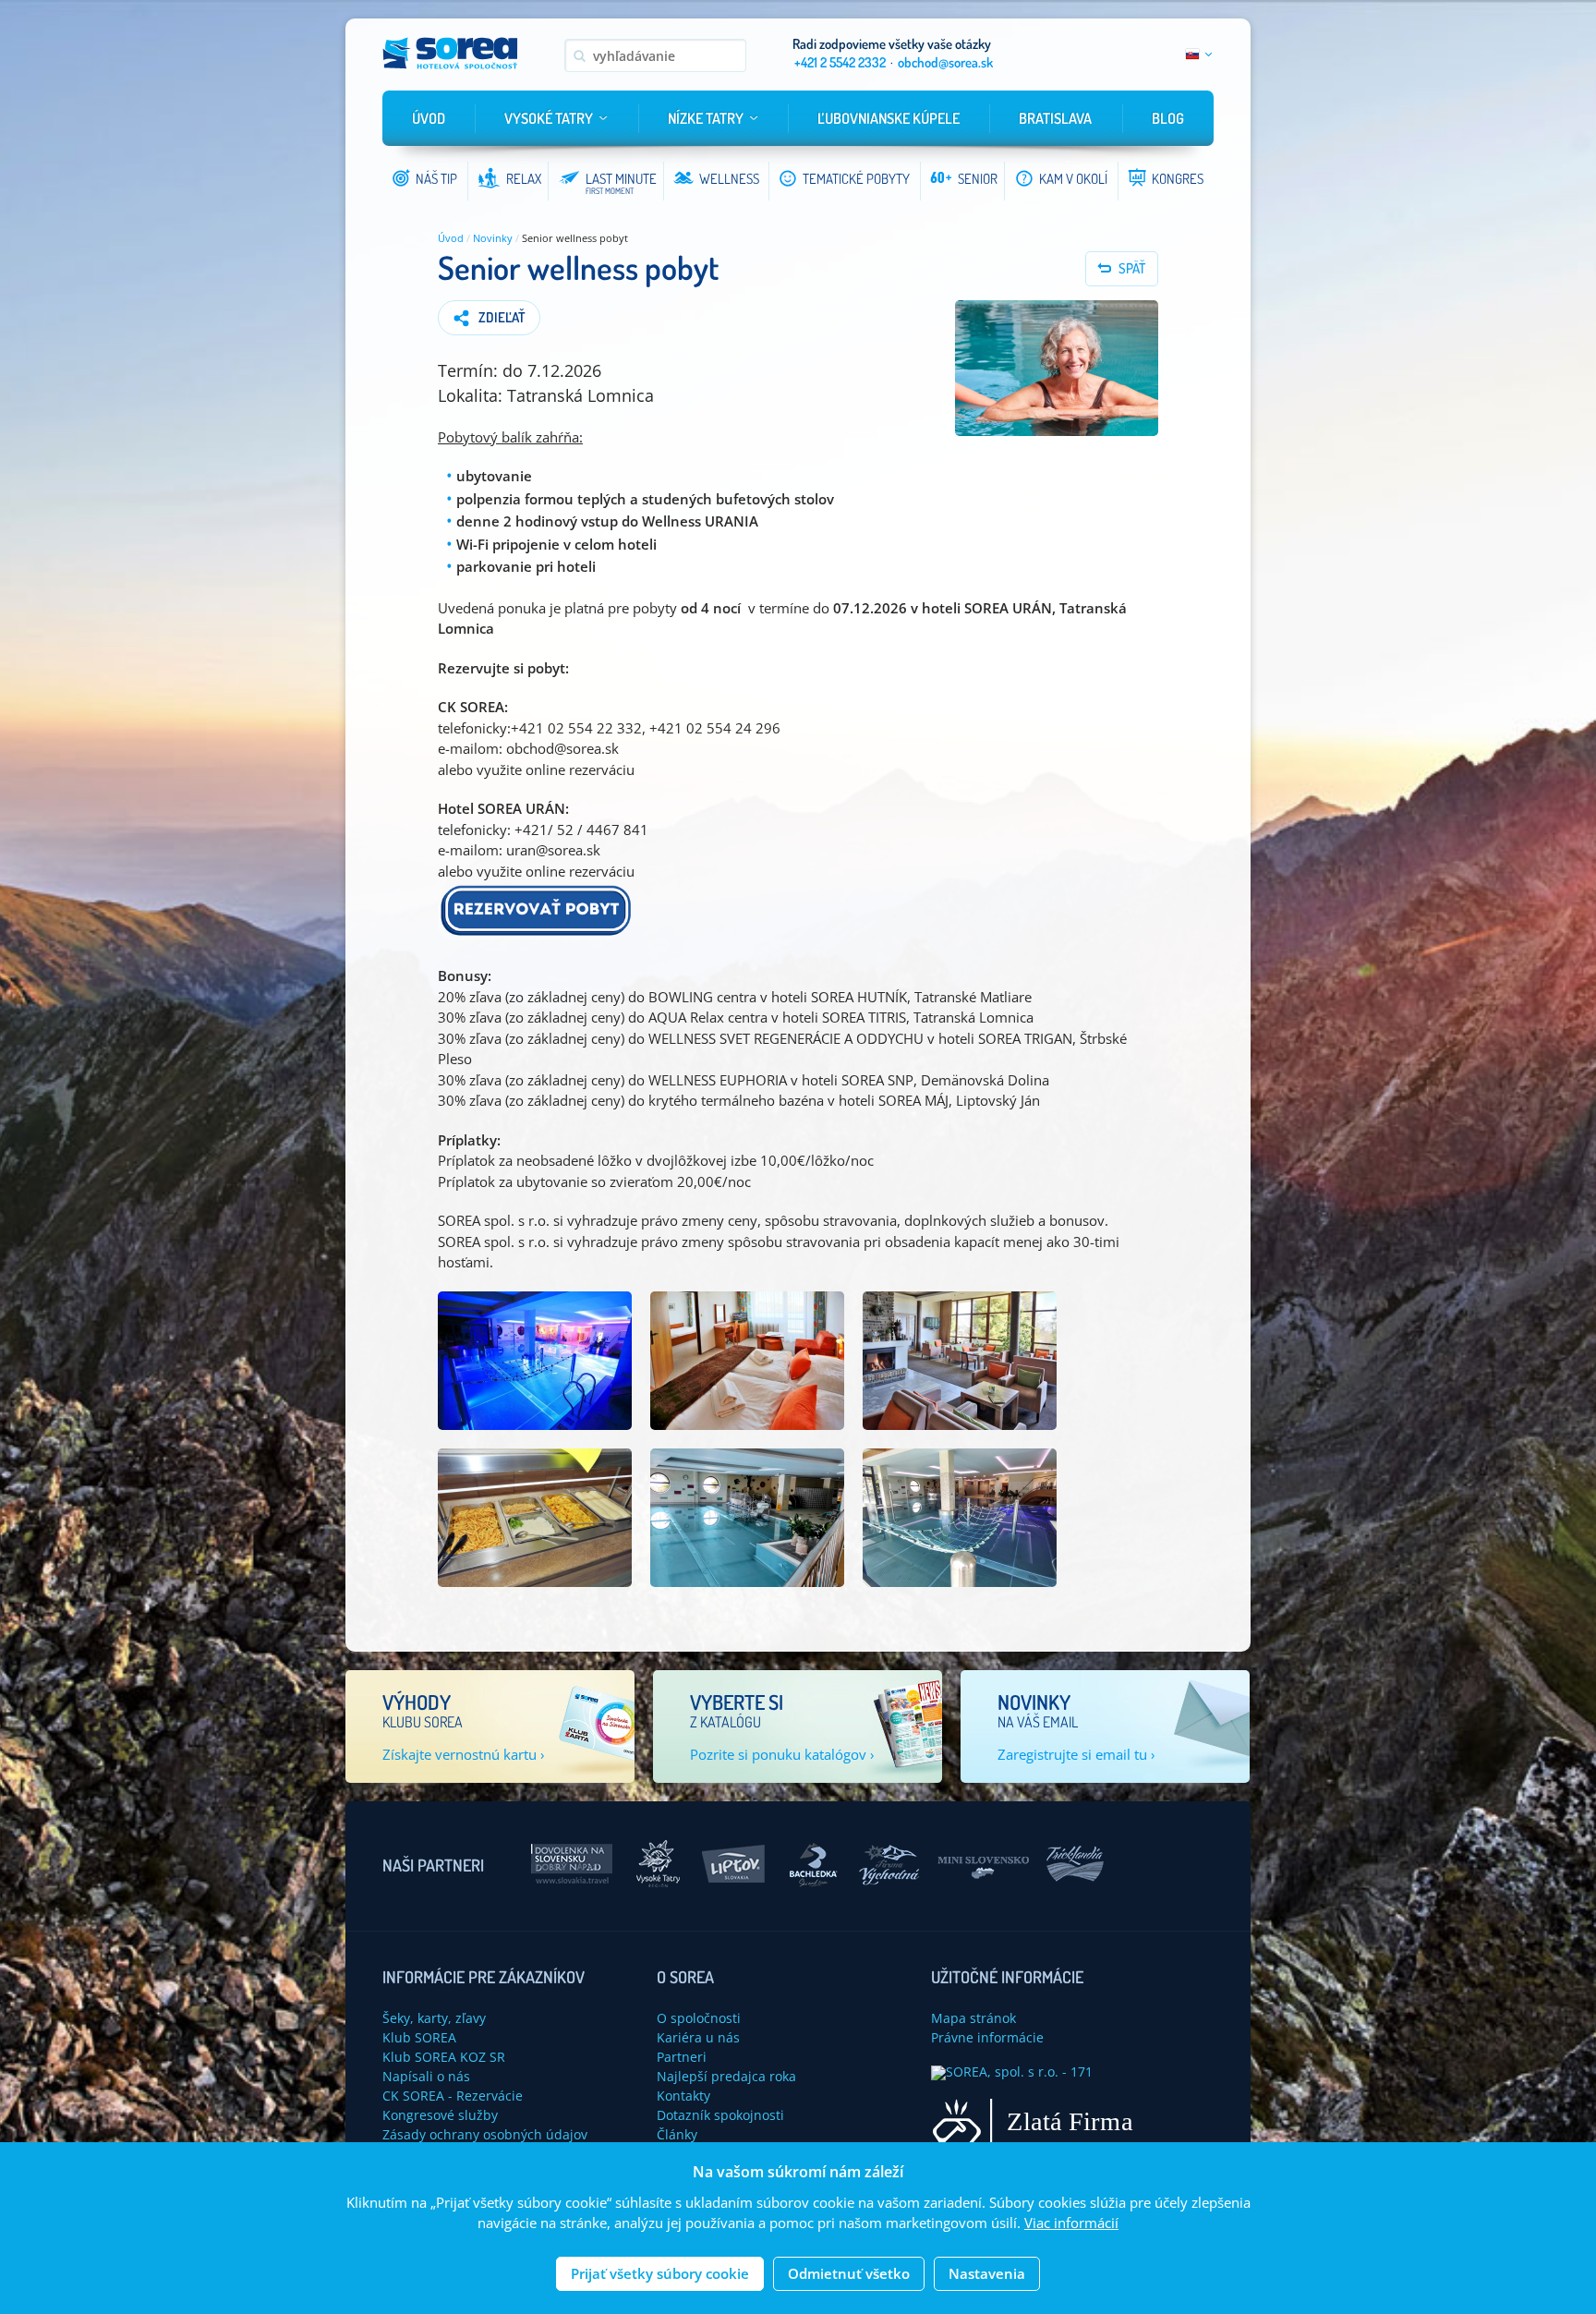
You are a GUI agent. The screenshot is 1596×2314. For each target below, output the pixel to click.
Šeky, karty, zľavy (434, 2018)
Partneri (682, 2057)
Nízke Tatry (706, 118)
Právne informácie (987, 2037)
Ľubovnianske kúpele (889, 118)
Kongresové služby (440, 2115)
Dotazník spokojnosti (720, 2115)
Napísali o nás (426, 2076)
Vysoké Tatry (549, 118)
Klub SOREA (419, 2037)
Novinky (493, 238)
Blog (1168, 118)
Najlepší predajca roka (726, 2076)
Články (677, 2134)
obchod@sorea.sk (945, 62)
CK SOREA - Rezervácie (453, 2096)
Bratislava (1055, 118)
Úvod (429, 118)
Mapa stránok (973, 2018)
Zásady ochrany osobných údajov (485, 2134)
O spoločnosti (699, 2018)
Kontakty (683, 2096)
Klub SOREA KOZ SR (444, 2057)
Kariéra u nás (698, 2037)
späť (1132, 268)
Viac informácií (1071, 2223)
